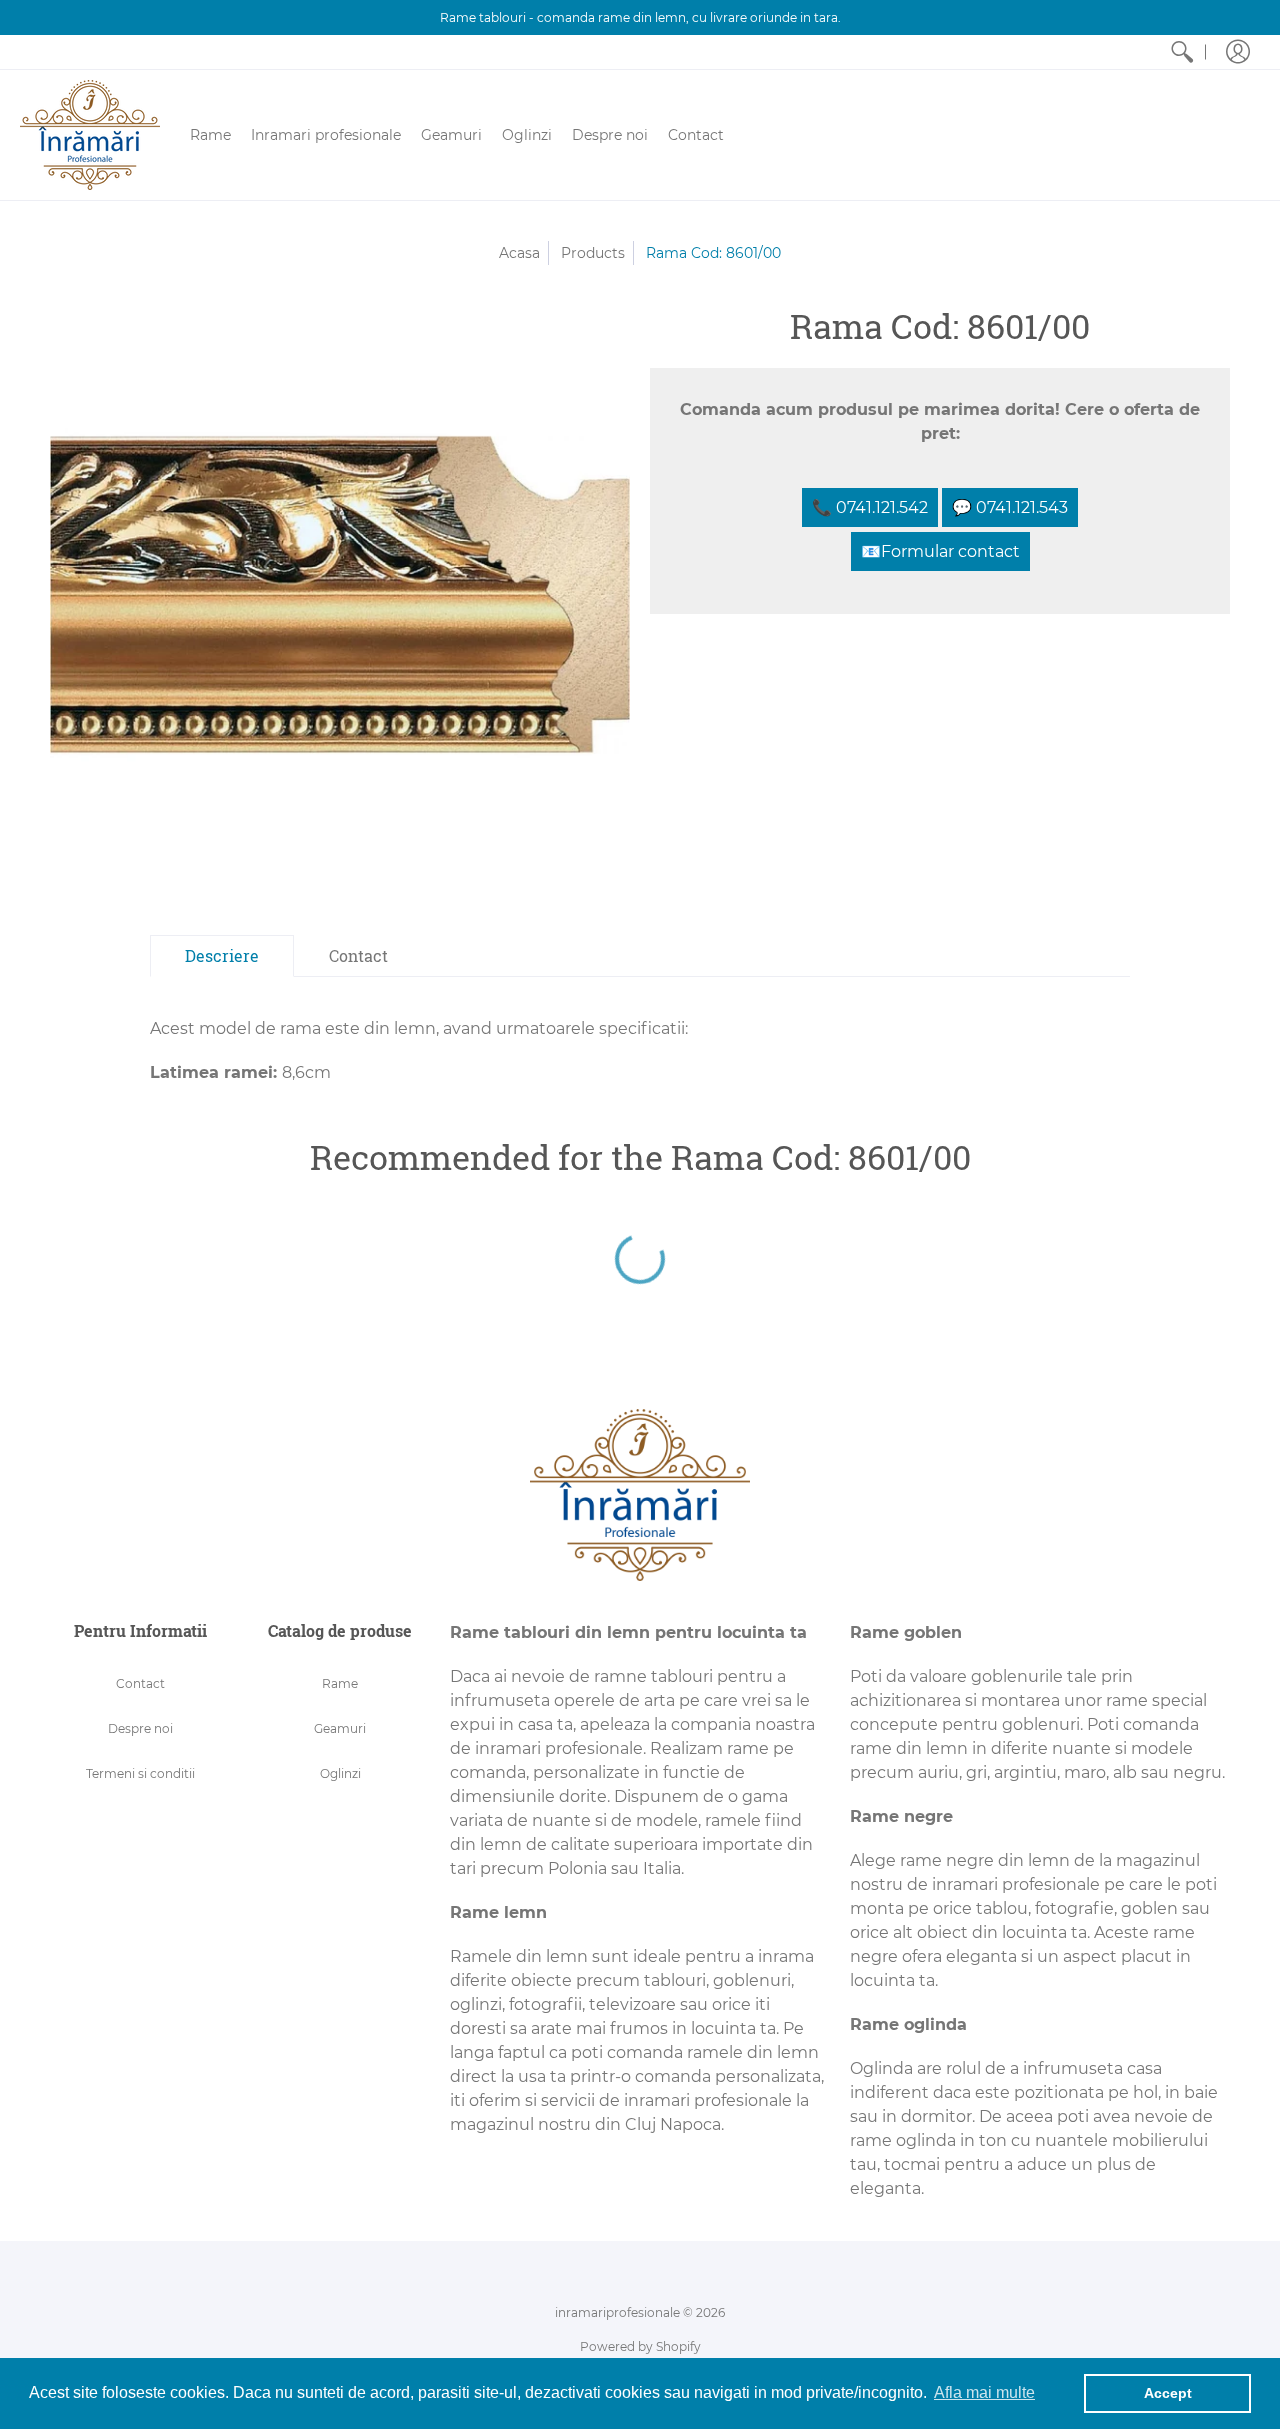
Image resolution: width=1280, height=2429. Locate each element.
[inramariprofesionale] (90, 135)
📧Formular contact (940, 551)
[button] (1238, 52)
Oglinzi (340, 1773)
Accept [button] (1168, 2393)
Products (593, 253)
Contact (140, 1683)
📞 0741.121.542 (870, 507)
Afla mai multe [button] (984, 2392)
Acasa (519, 253)
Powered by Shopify (640, 2346)
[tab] (222, 956)
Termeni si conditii (140, 1773)
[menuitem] (1182, 52)
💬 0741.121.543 (1010, 507)
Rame (340, 1683)
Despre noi (140, 1728)
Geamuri (340, 1728)
